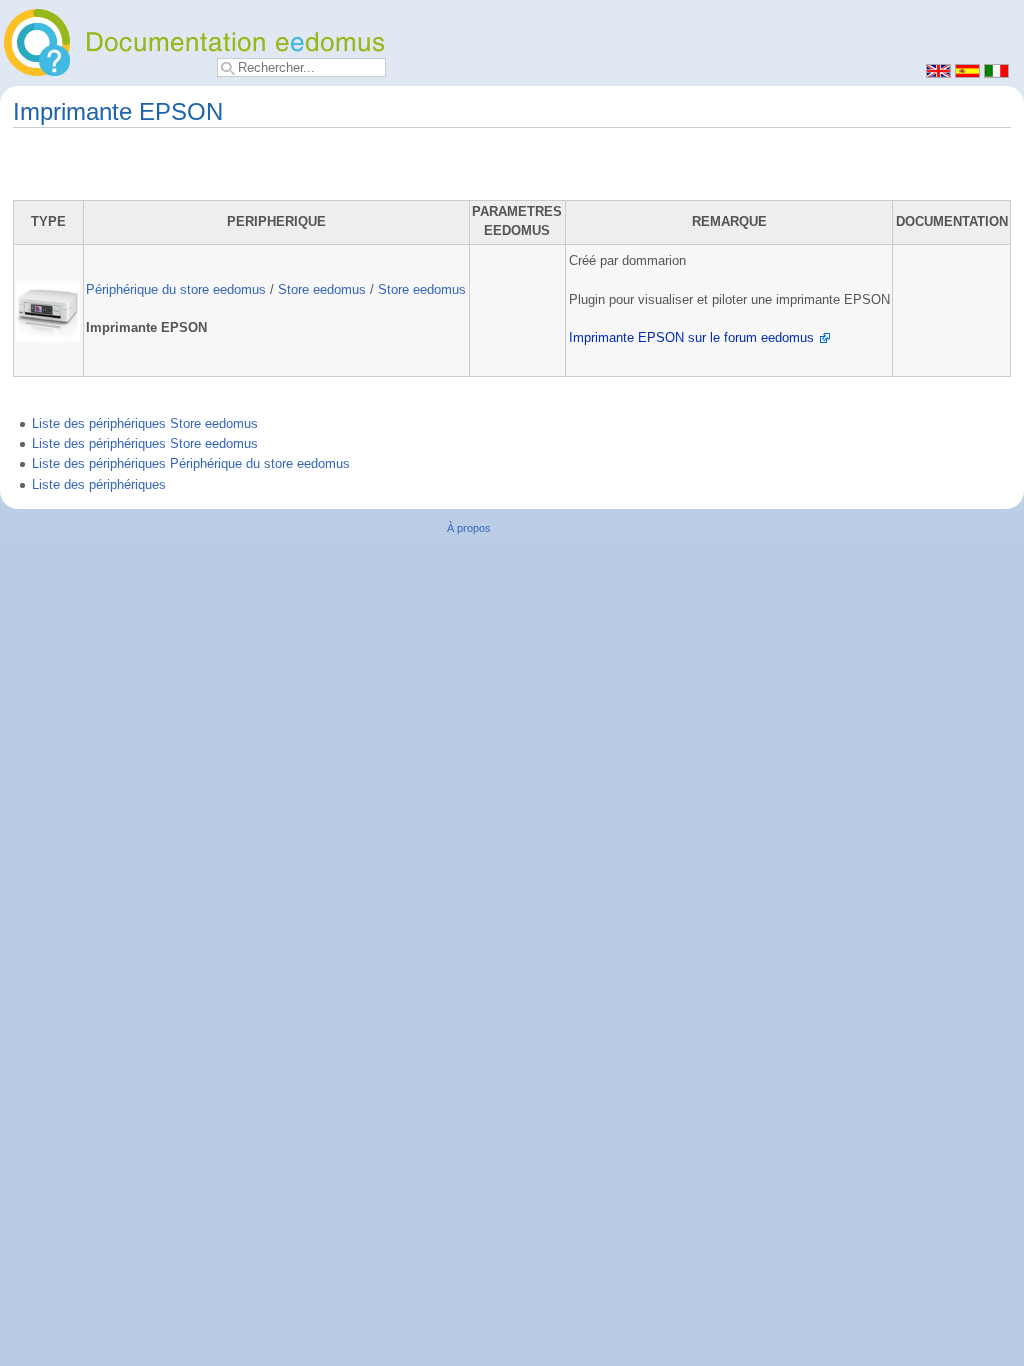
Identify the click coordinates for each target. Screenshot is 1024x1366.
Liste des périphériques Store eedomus (145, 424)
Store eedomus (322, 290)
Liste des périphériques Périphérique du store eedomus (191, 464)
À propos (469, 528)
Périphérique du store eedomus (176, 290)
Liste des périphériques (99, 485)
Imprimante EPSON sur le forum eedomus (691, 338)
